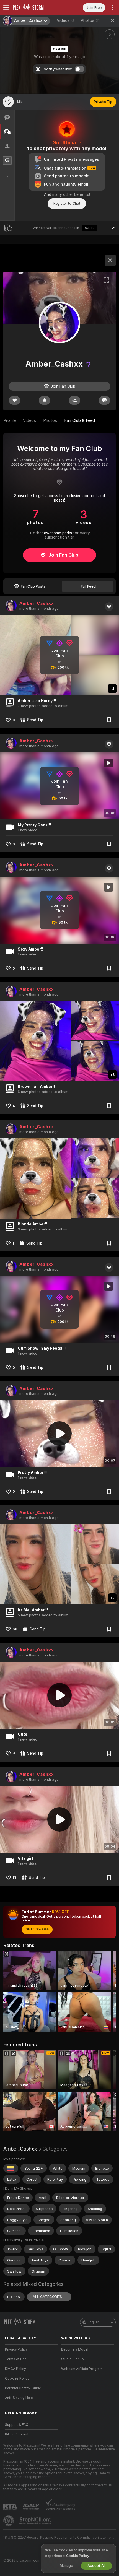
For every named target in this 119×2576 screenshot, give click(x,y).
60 (15, 1629)
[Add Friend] (74, 400)
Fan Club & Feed (80, 420)
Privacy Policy (16, 2349)
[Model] (110, 260)
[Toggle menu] (6, 7)
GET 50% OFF (37, 1929)
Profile (10, 420)
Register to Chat (67, 203)
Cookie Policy (77, 2556)
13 (15, 1877)
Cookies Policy (17, 2378)
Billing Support (17, 2434)
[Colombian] (11, 2168)
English (94, 2322)
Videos (65, 20)
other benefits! (77, 194)
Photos (90, 20)
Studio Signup (73, 2359)
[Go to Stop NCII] (36, 2521)
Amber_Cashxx (37, 603)
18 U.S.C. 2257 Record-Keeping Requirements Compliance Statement (59, 2538)
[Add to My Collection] (109, 720)
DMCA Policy (15, 2369)
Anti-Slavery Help (19, 2398)
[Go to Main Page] (36, 7)
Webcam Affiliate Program (82, 2369)
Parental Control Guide (23, 2388)
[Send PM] (104, 400)
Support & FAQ (17, 2425)
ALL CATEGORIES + (49, 2297)
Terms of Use (16, 2359)
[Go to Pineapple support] (9, 2521)
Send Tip (35, 720)
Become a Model (75, 2349)
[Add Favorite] (8, 102)
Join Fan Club (63, 555)
